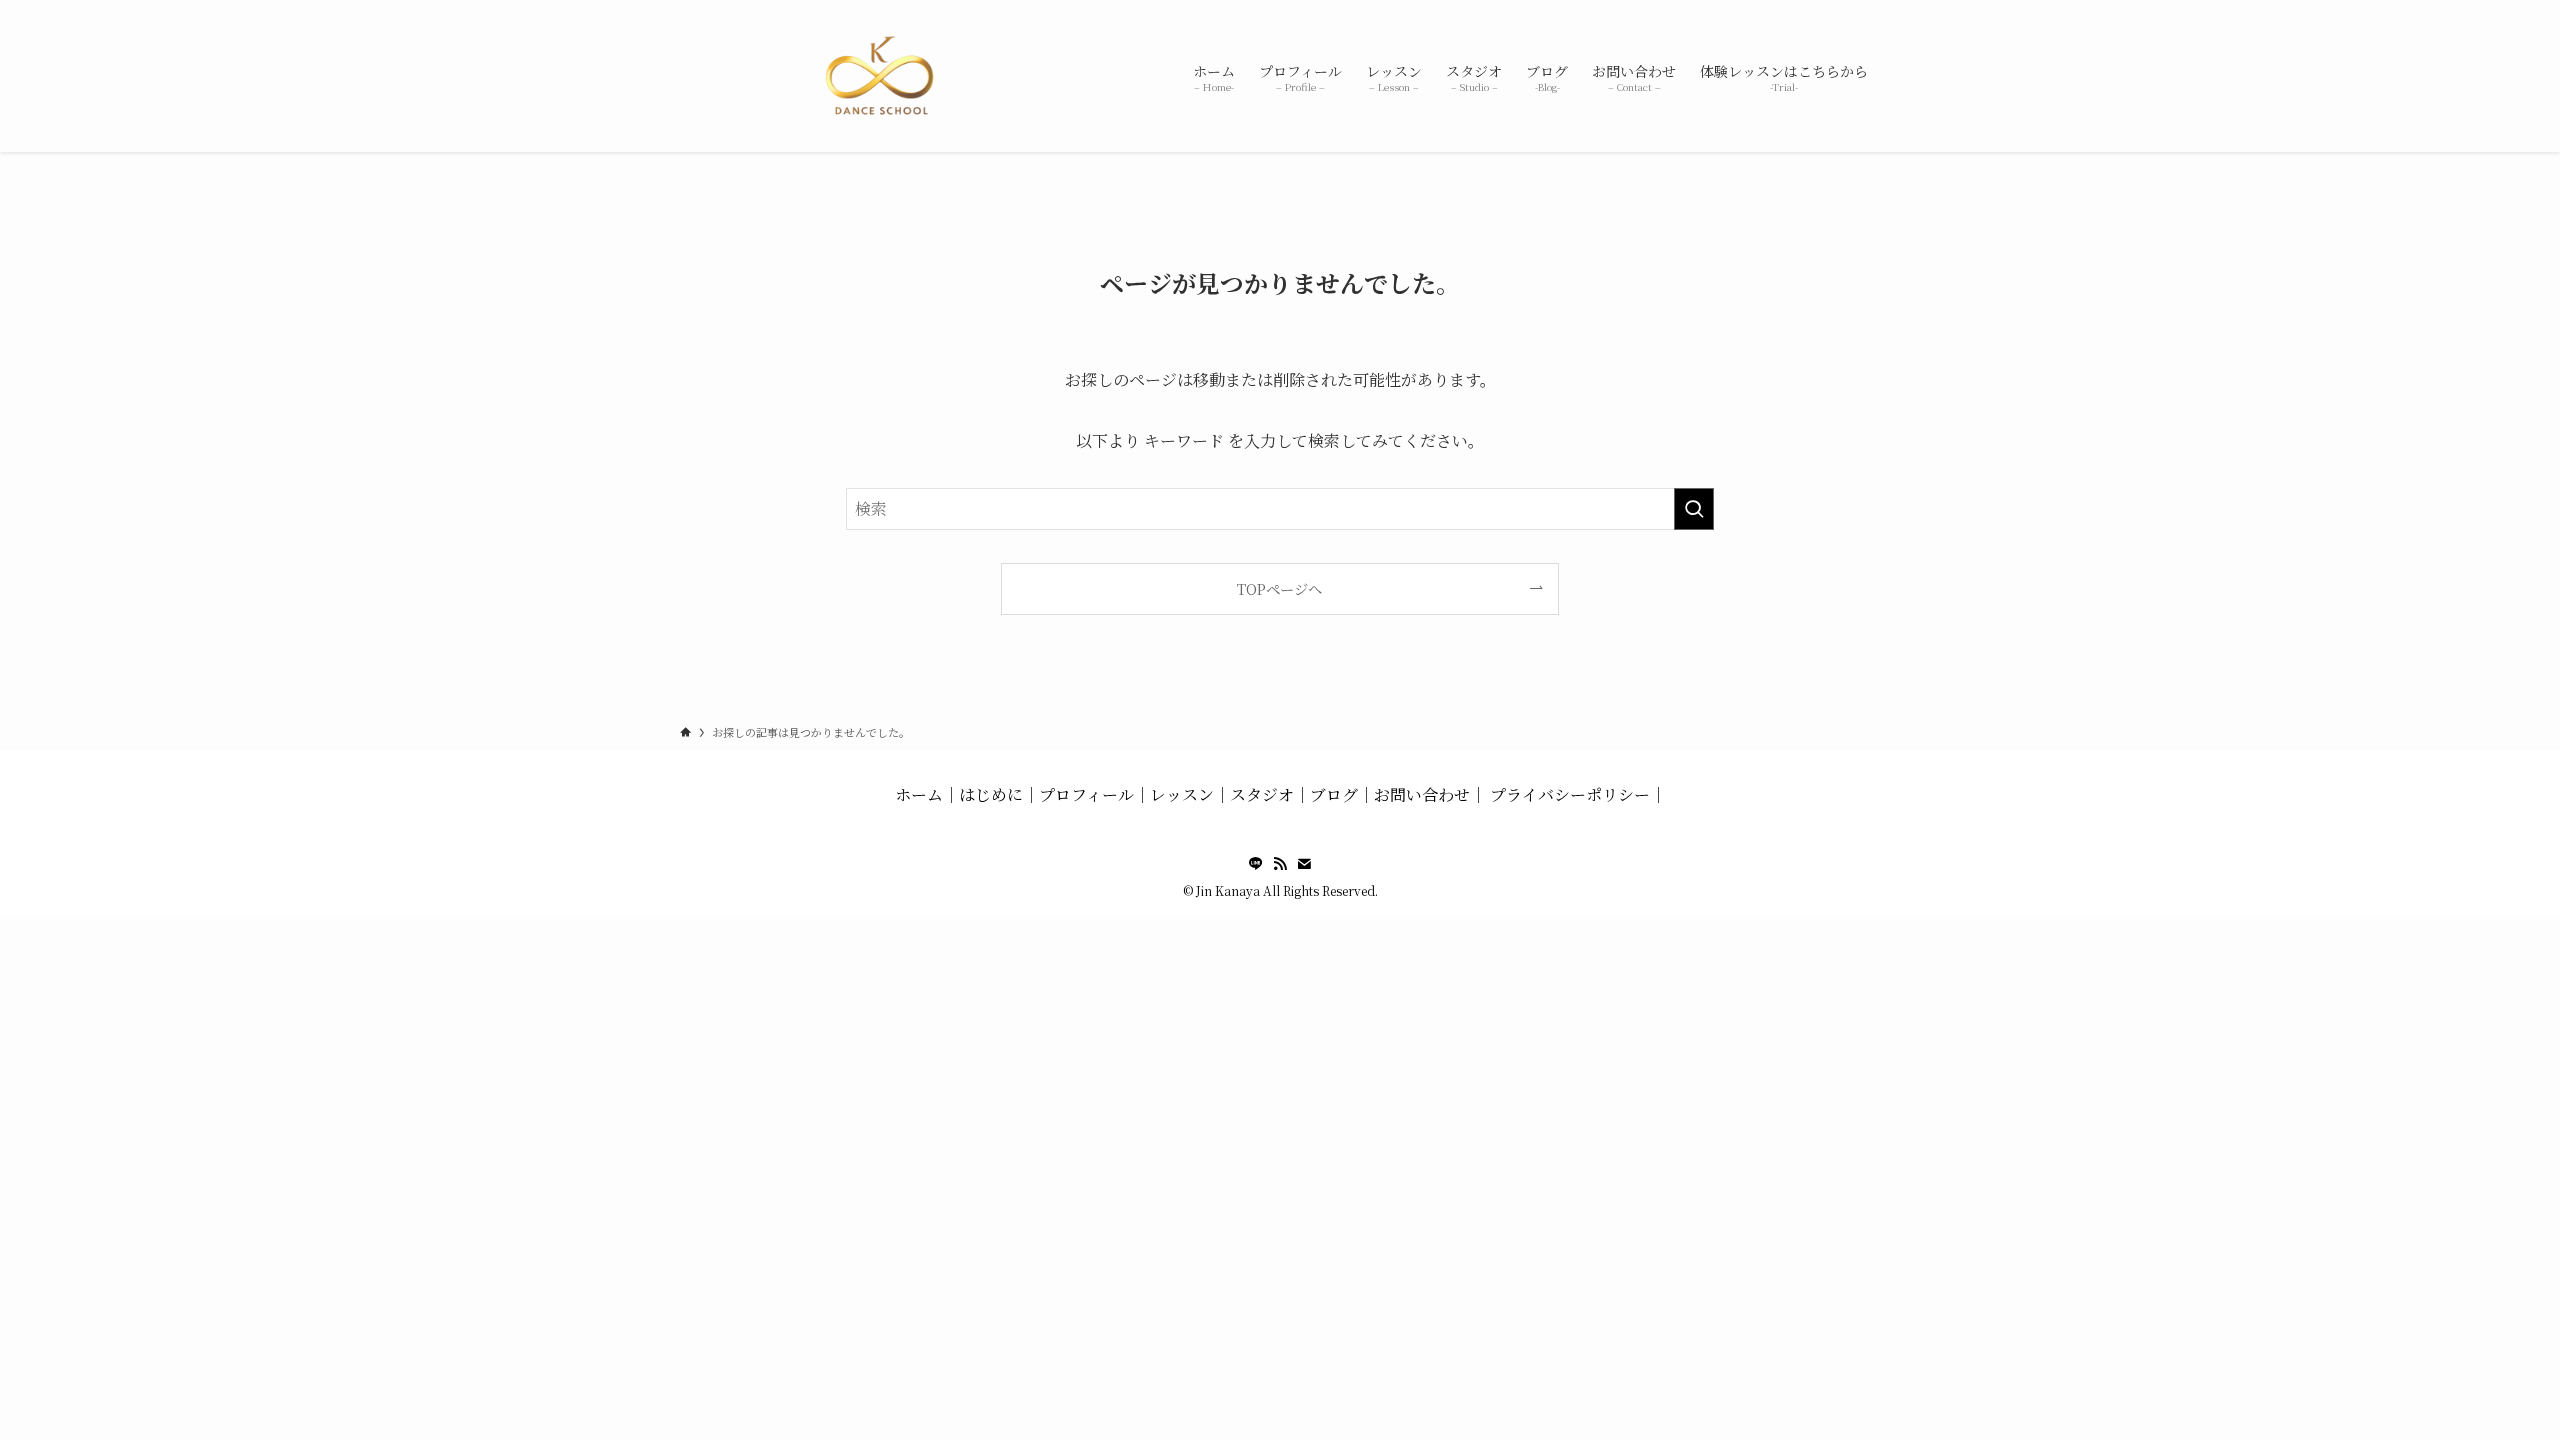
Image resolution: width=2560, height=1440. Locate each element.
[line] (1256, 864)
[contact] (1304, 864)
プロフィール (1086, 794)
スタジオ (1262, 794)
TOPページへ (1279, 588)
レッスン (1182, 794)
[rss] (1280, 864)
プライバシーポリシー (1570, 794)
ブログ (1334, 794)
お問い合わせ (1422, 794)
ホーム (919, 794)
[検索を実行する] (1694, 509)
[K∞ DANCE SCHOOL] (880, 76)
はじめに (991, 794)
